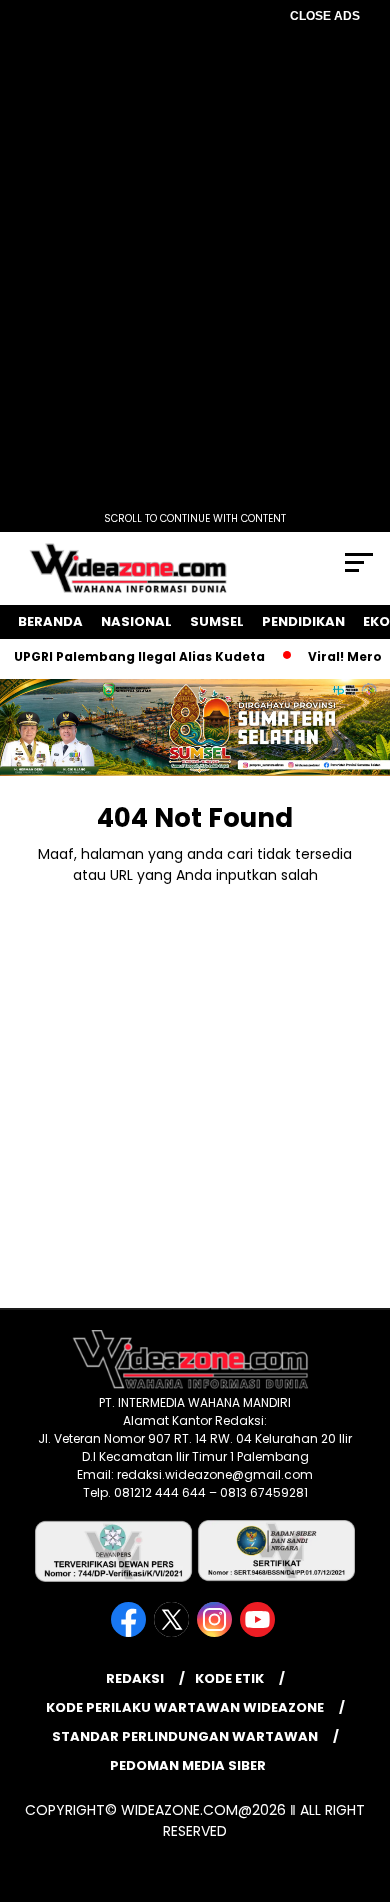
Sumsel (217, 621)
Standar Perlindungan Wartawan (185, 1736)
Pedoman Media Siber (188, 1765)
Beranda (50, 621)
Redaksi (135, 1678)
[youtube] (259, 1632)
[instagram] (216, 1632)
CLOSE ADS (325, 16)
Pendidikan (303, 621)
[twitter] (173, 1632)
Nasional (136, 621)
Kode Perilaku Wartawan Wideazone (185, 1707)
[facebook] (130, 1632)
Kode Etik (229, 1678)
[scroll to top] (361, 1786)
